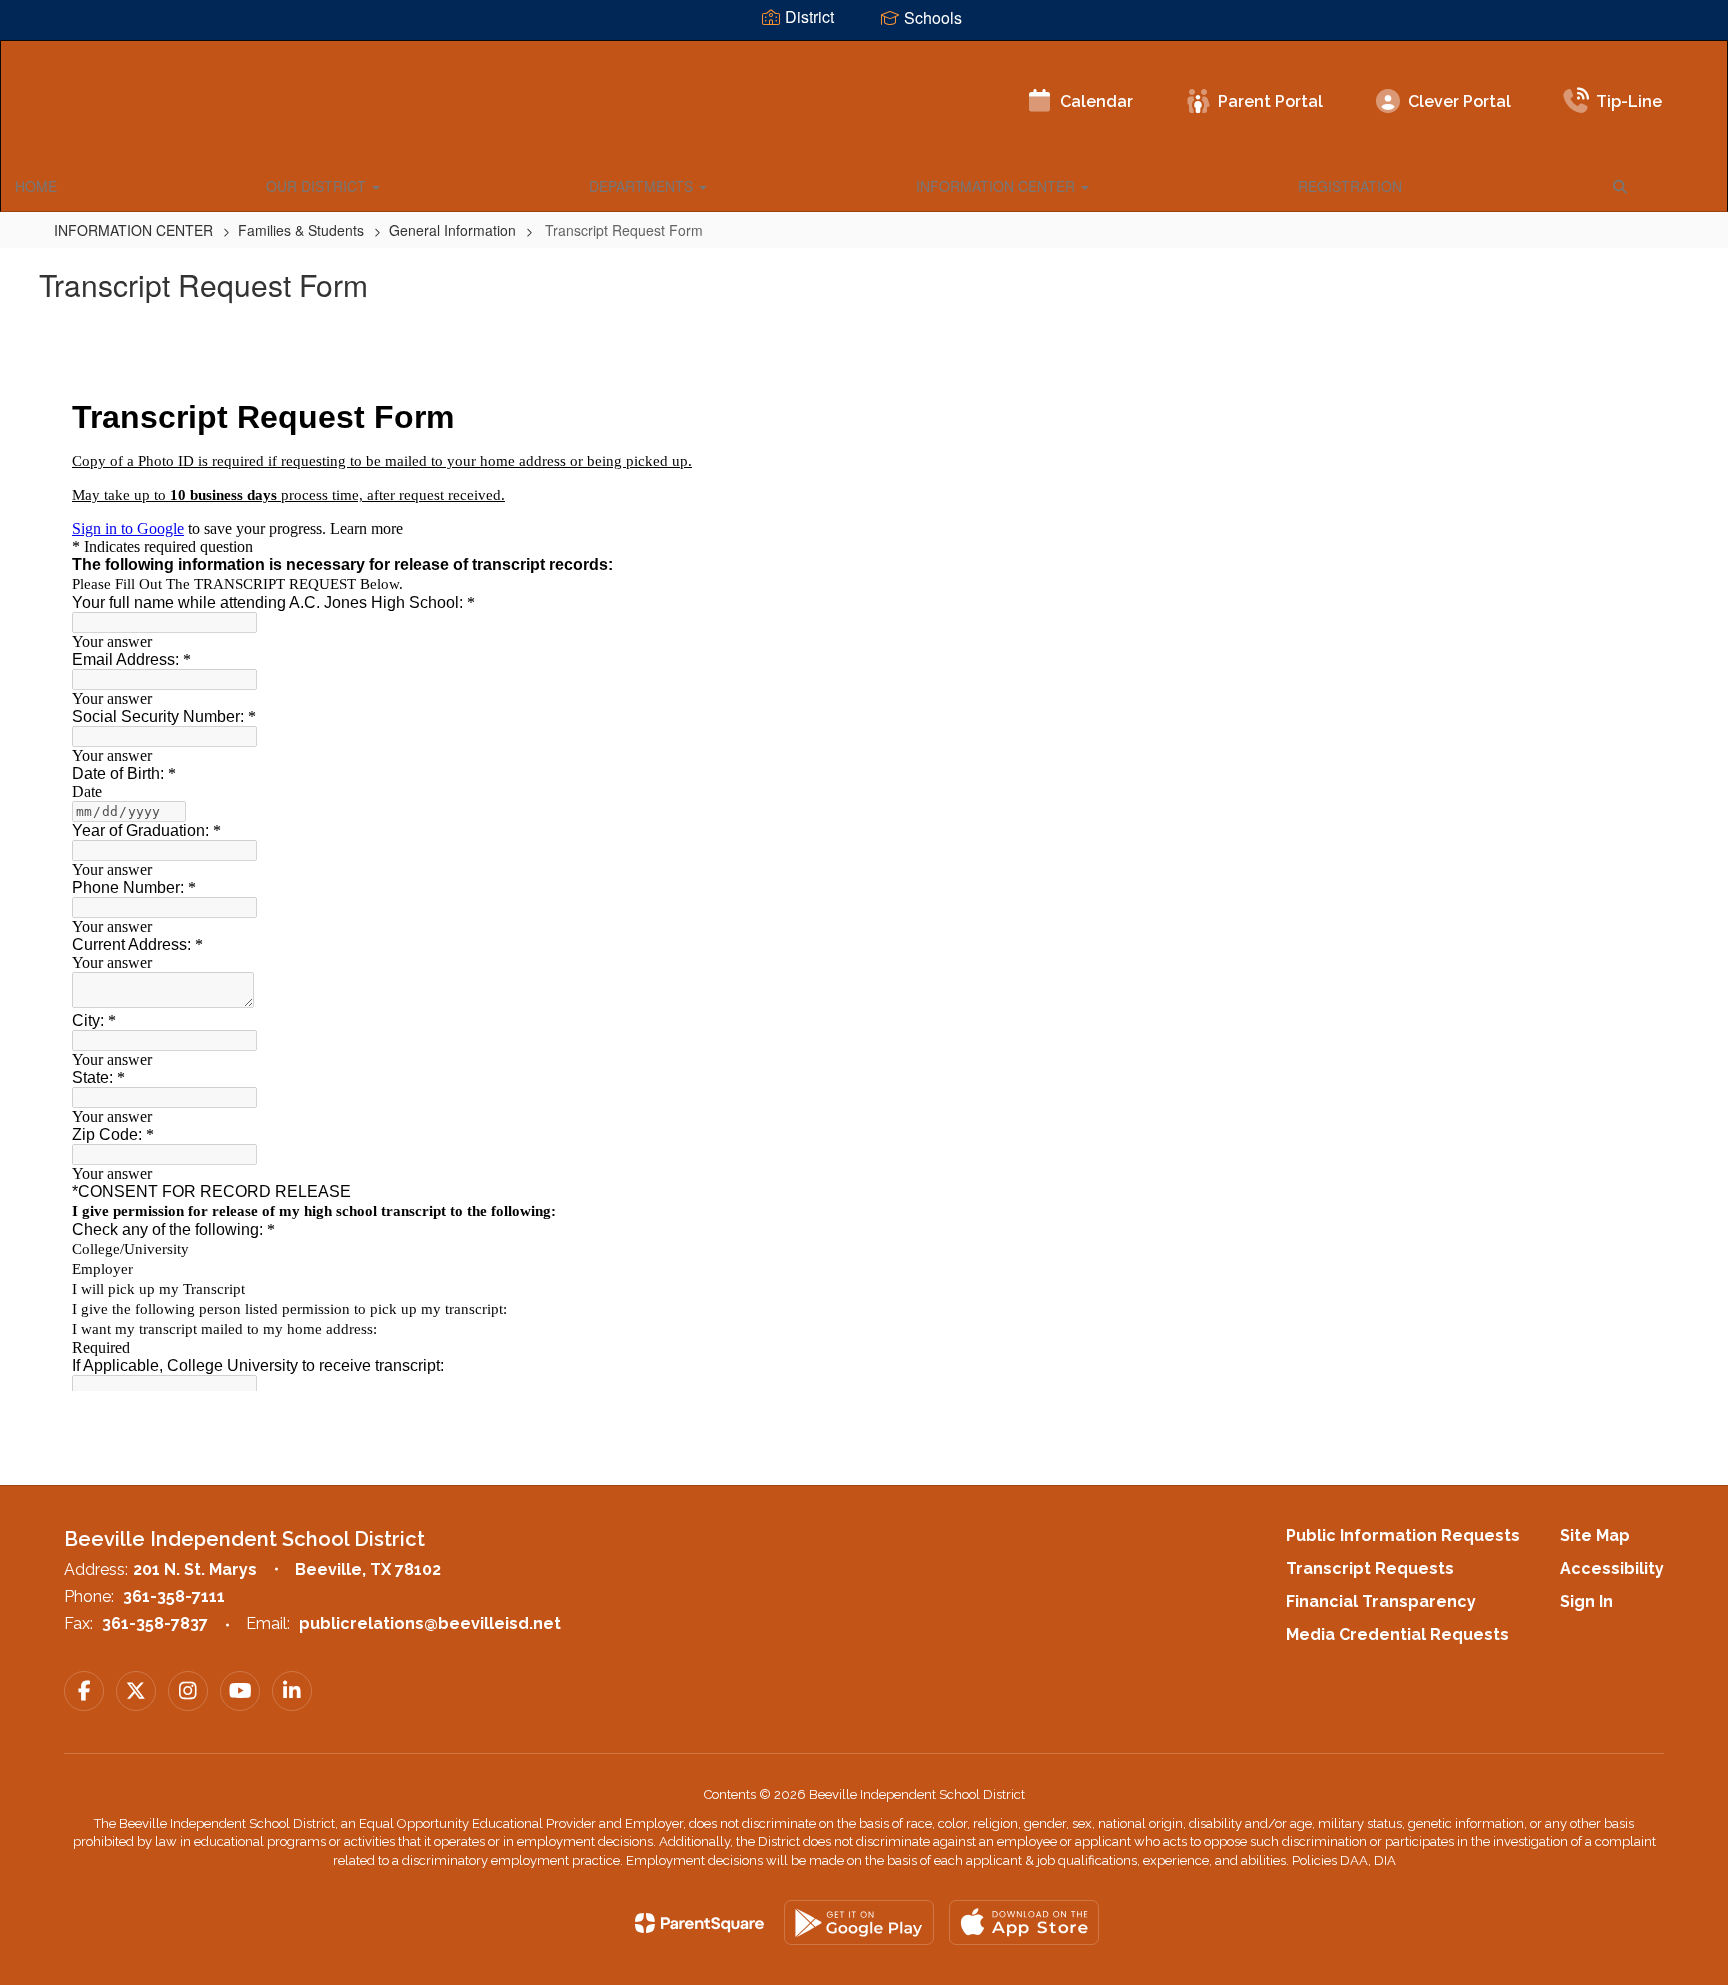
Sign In (1586, 1601)
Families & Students (301, 230)
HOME (36, 186)
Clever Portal (1459, 101)
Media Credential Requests (1397, 1634)
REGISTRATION (1350, 186)
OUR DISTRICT (318, 186)
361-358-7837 (155, 1623)
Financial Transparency (1381, 1601)
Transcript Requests (1370, 1568)
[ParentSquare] (699, 1923)
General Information (452, 230)
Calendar (1096, 101)
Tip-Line (1629, 101)
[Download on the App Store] (1024, 1922)
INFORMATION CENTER (997, 186)
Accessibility (1612, 1568)
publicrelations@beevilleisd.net (430, 1623)
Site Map (1595, 1535)
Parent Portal (1270, 101)
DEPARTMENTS (643, 186)
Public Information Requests (1403, 1535)
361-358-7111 (174, 1596)
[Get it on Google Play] (859, 1922)
